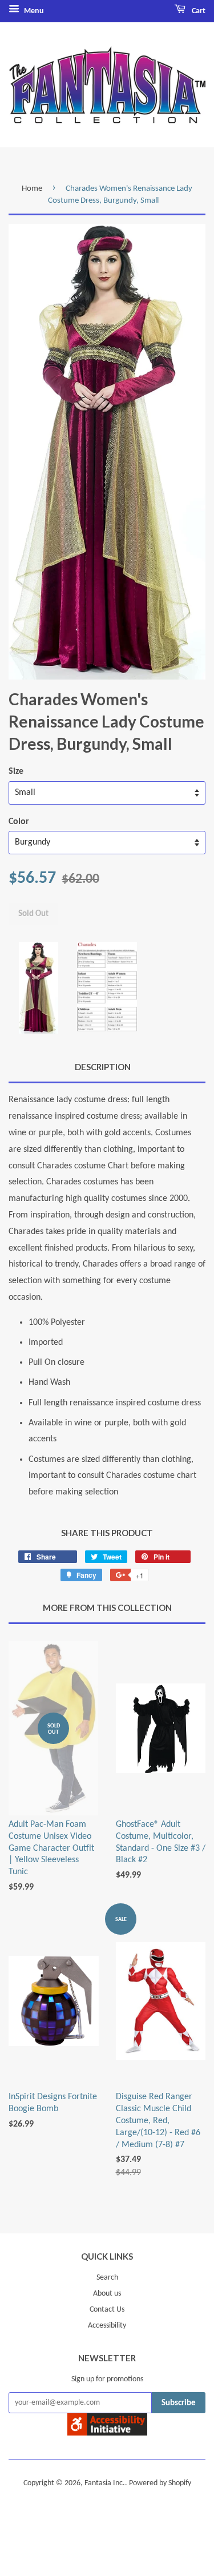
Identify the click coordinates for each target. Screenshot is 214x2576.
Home (32, 189)
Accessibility (107, 2326)
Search (107, 2278)
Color (19, 822)
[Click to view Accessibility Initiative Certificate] (107, 2433)
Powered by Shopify (160, 2483)
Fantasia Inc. (105, 2483)
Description (103, 1067)
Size (16, 771)
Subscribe (179, 2403)
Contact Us (107, 2310)
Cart (198, 11)
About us (107, 2294)
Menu (33, 11)
